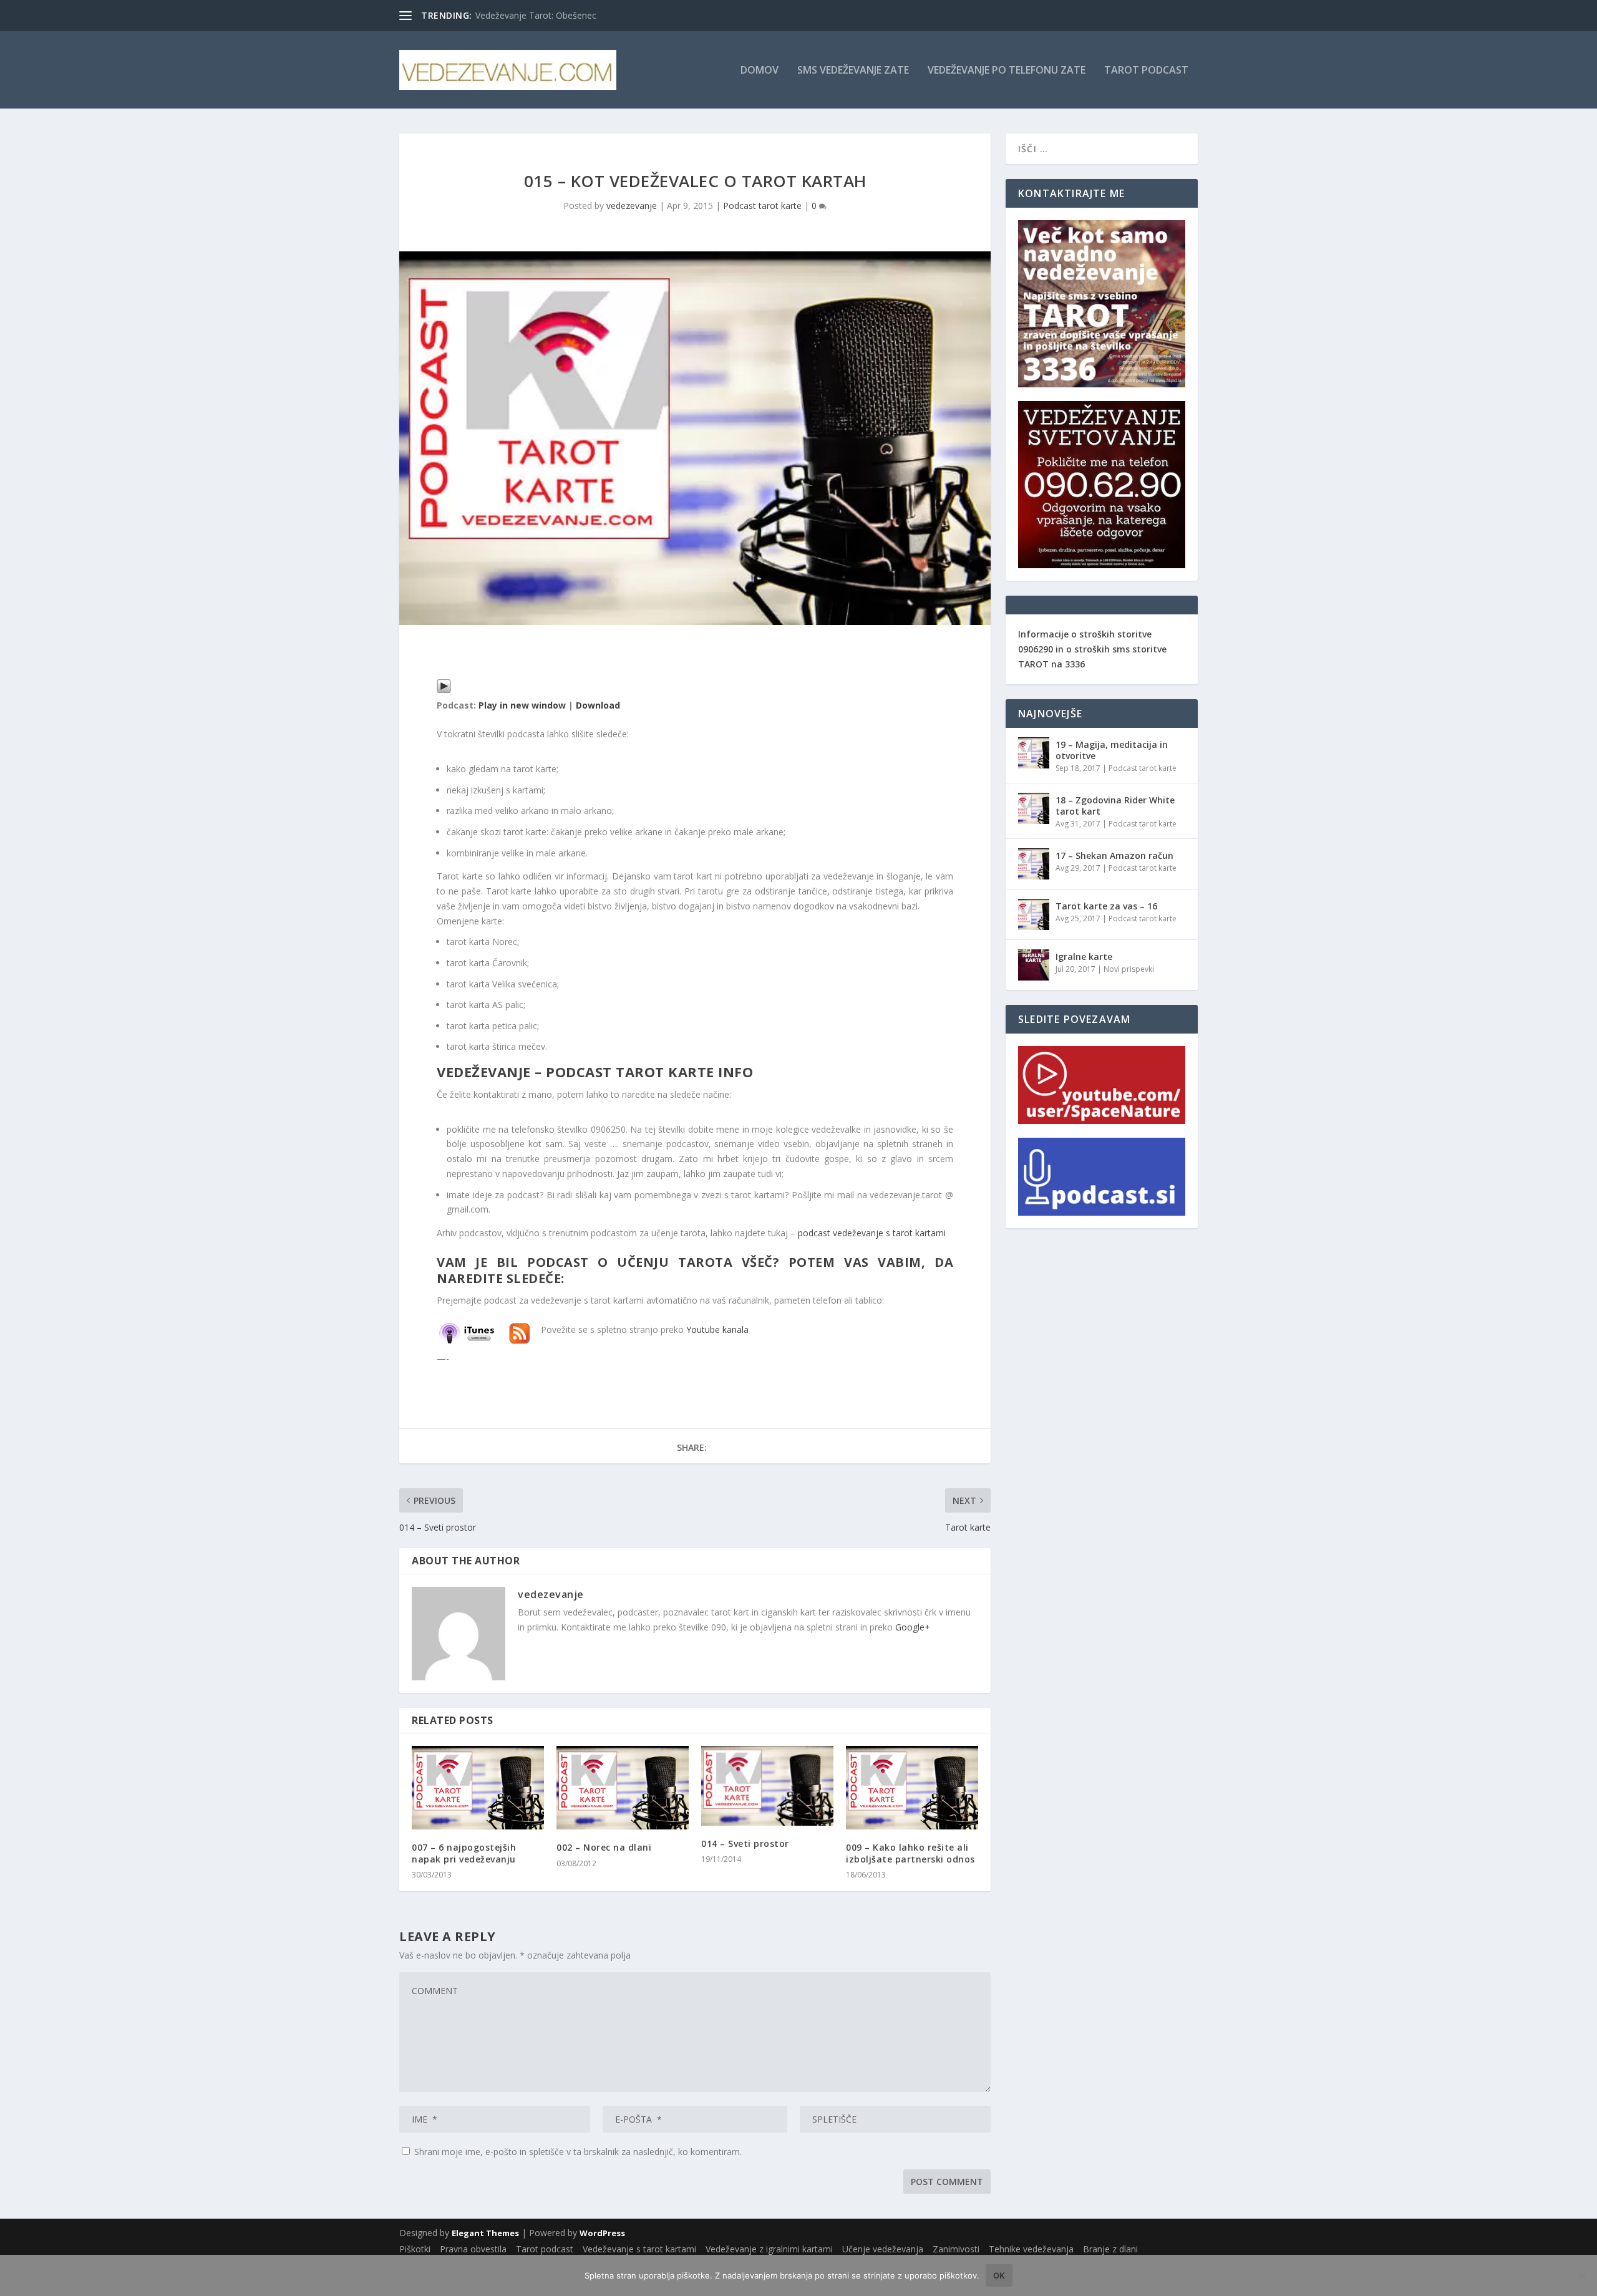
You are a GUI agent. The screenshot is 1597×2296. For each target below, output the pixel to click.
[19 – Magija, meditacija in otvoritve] (1034, 753)
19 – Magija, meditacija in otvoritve (1112, 750)
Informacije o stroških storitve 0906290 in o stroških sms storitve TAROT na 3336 (1092, 649)
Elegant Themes (485, 2233)
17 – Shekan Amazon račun (1114, 855)
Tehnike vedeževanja (1031, 2249)
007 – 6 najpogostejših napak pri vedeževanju (464, 1853)
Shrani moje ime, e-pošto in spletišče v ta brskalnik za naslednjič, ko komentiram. (578, 2152)
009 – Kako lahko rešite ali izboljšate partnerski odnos (910, 1853)
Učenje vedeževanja (883, 2249)
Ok (999, 2275)
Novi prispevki (1129, 969)
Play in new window (522, 705)
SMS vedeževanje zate (853, 71)
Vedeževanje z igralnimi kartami (769, 2249)
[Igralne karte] (1034, 965)
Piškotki (415, 2249)
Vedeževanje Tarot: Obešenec (536, 15)
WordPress (602, 2233)
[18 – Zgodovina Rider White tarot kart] (1034, 808)
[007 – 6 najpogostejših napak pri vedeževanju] (478, 1788)
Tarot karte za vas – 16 (1106, 906)
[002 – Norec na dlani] (623, 1788)
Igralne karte (1084, 957)
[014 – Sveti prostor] (767, 1785)
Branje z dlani (1110, 2249)
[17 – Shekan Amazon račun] (1034, 864)
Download (598, 705)
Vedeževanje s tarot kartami (639, 2249)
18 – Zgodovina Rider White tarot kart (1115, 806)
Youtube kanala (717, 1330)
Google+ (913, 1627)
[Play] (444, 690)
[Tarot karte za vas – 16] (1034, 914)
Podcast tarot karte (762, 206)
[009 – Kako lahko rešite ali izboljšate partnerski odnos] (912, 1788)
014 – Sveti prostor (745, 1843)
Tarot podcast (1146, 71)
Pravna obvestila (473, 2249)
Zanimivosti (956, 2249)
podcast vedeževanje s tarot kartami (872, 1233)
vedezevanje (632, 206)
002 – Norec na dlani (604, 1847)
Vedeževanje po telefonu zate (1007, 71)
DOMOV (760, 71)
